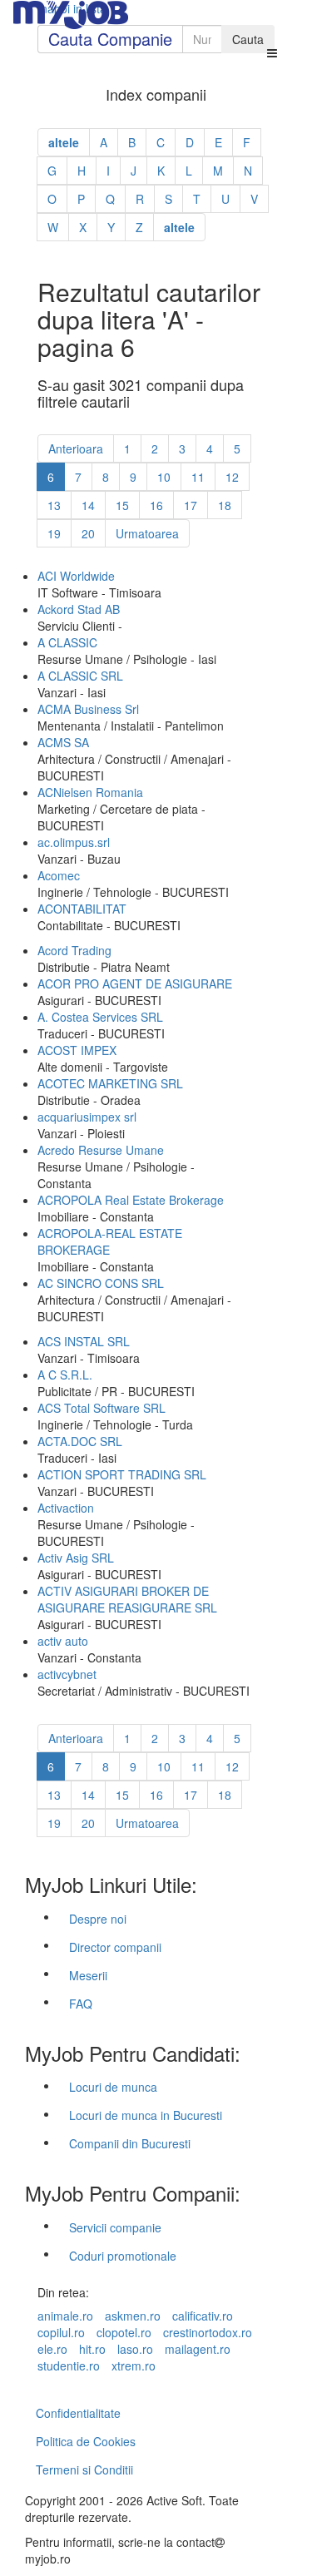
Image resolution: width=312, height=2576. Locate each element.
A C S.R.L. (65, 1375)
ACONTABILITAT (82, 909)
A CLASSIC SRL (80, 676)
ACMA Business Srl (88, 709)
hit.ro (92, 2349)
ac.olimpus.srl (74, 842)
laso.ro (135, 2349)
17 (191, 505)
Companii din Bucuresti (130, 2143)
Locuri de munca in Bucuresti (146, 2115)
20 (88, 533)
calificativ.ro (203, 2316)
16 (156, 505)
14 (88, 505)
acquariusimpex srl (87, 1117)
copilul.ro (61, 2332)
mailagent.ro (198, 2349)
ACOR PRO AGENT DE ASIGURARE (135, 983)
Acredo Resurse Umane (101, 1150)
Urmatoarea (147, 533)
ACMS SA (63, 742)
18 (225, 505)
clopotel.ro (124, 2332)
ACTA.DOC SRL (80, 1441)
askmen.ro (133, 2316)
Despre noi (98, 1919)
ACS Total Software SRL (102, 1408)
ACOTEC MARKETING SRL (110, 1083)
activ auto (63, 1641)
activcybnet (67, 1674)
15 (122, 505)
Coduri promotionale (123, 2256)
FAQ (81, 2004)
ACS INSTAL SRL (84, 1341)
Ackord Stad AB (79, 609)
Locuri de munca (113, 2087)
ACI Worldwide (76, 576)
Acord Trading (74, 950)
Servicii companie (115, 2227)
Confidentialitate (78, 2413)
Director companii (115, 1947)
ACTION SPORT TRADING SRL (122, 1474)
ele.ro (52, 2349)
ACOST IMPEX (77, 1050)
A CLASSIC (67, 642)
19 (54, 533)
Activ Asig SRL (76, 1558)
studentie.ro (69, 2365)
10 (164, 477)
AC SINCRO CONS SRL (101, 1283)
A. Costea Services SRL (100, 1017)
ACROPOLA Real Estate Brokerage (131, 1200)
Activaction (66, 1508)
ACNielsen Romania (90, 792)
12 (232, 477)
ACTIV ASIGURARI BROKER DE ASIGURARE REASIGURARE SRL (127, 1599)
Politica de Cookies (86, 2441)
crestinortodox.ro (208, 2332)
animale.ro (65, 2316)
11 (198, 477)
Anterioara (76, 448)
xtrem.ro (134, 2365)
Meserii (88, 1975)
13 (54, 505)
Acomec (59, 875)
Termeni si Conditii (84, 2469)
